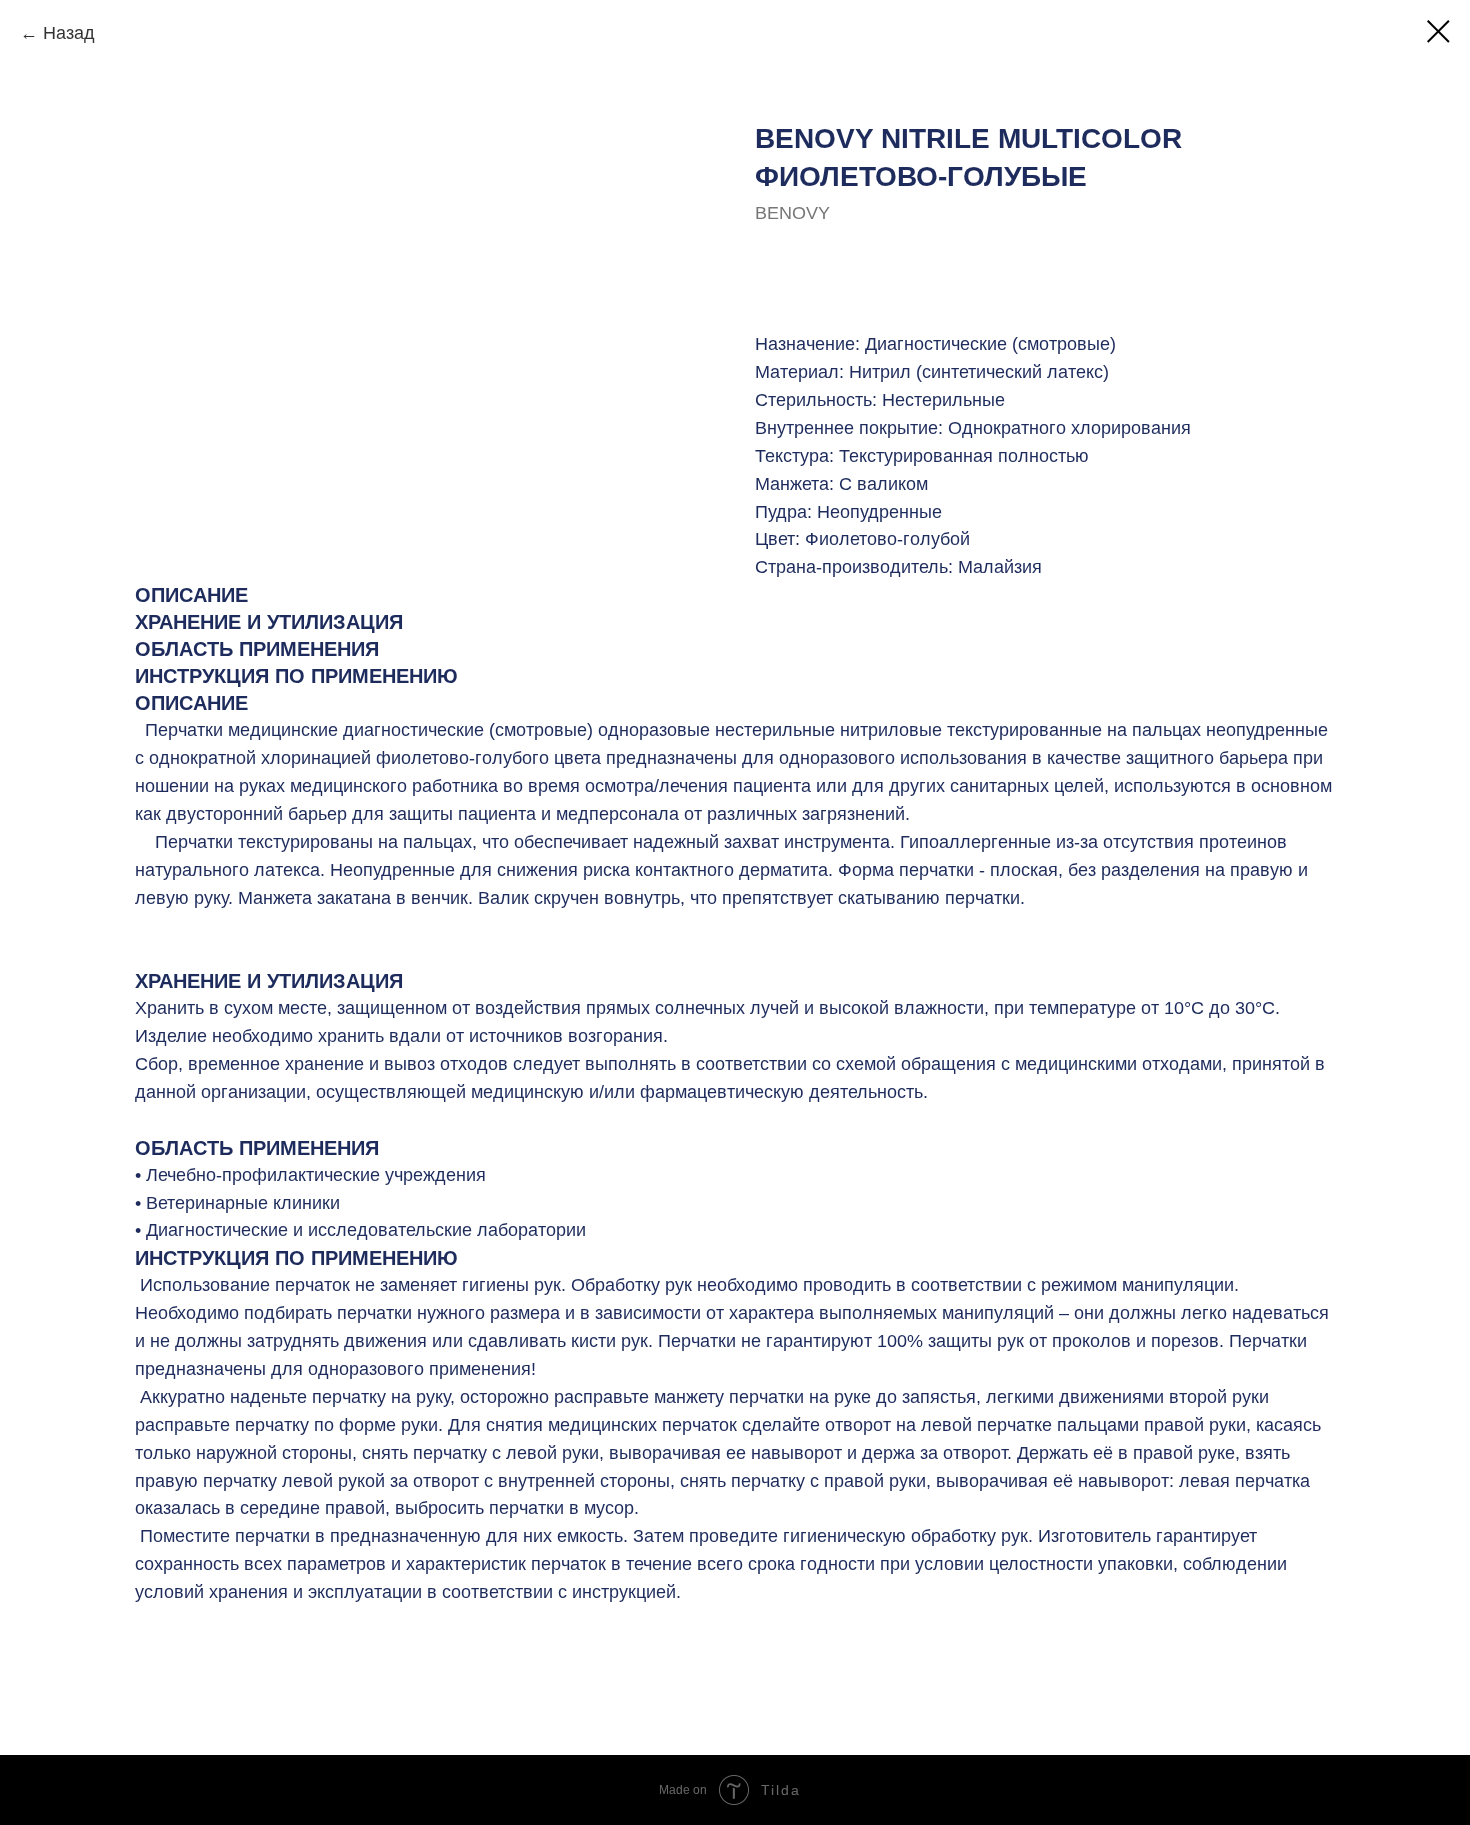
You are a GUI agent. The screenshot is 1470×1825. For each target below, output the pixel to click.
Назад (69, 33)
